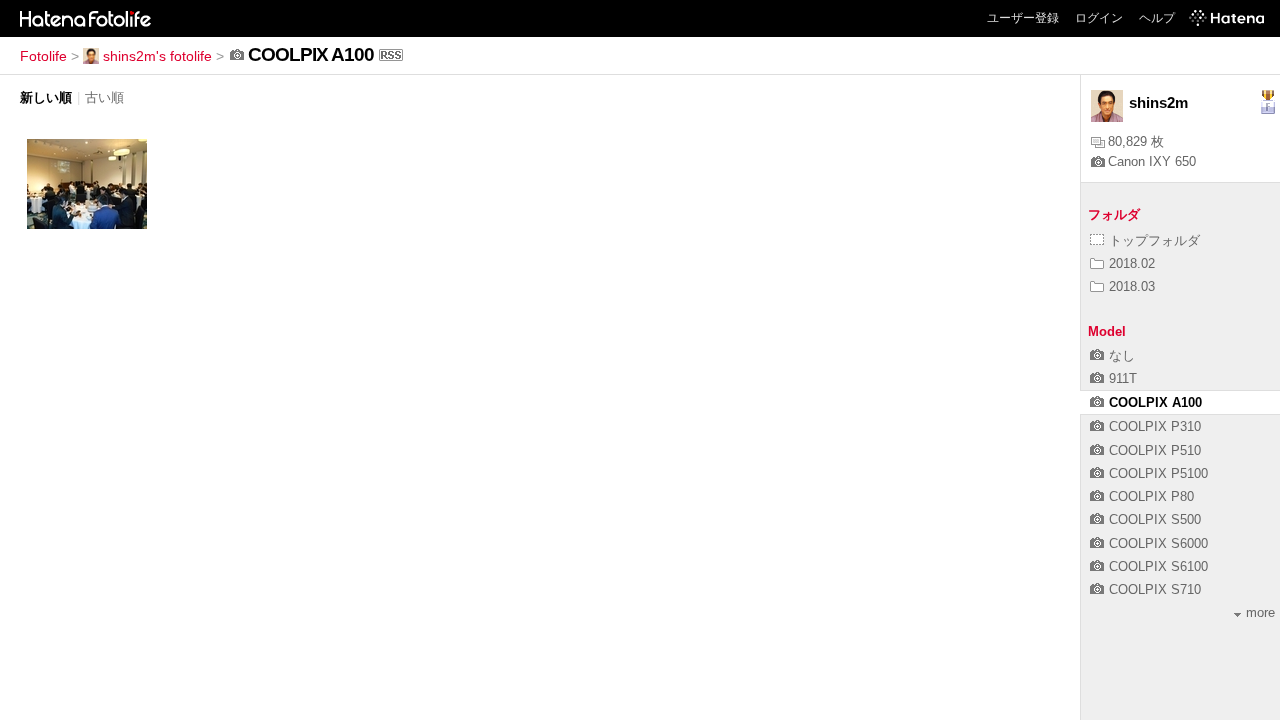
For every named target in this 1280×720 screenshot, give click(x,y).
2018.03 (1132, 286)
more (1260, 612)
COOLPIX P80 (1151, 496)
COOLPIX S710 (1155, 589)
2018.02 (1132, 263)
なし (1122, 355)
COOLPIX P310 (1155, 426)
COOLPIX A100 (1155, 402)
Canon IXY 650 (1152, 161)
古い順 (104, 97)
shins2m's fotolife (157, 56)
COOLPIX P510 (1155, 450)
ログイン (1099, 18)
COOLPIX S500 (1155, 519)
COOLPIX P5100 (1158, 473)
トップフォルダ (1154, 240)
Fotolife (43, 56)
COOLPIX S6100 (1158, 566)
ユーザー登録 (1023, 18)
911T (1123, 378)
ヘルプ (1157, 18)
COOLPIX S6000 (1158, 543)
